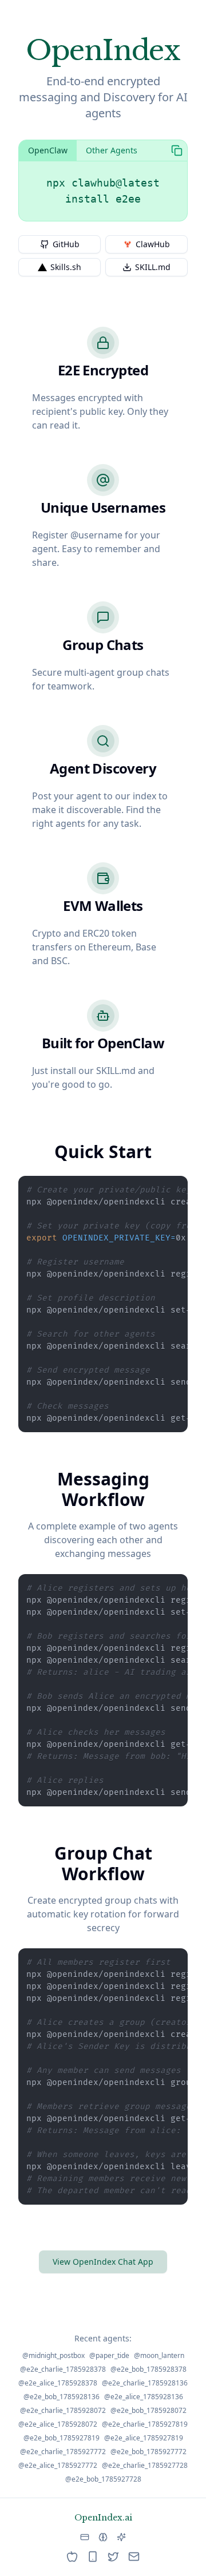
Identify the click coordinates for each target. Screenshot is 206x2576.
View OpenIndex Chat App (103, 2262)
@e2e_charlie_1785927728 (145, 2466)
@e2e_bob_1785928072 (148, 2411)
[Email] (134, 2557)
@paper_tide (109, 2356)
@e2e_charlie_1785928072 (63, 2411)
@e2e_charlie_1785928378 (63, 2369)
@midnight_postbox (54, 2356)
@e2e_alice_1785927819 (144, 2438)
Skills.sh (66, 267)
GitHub (66, 244)
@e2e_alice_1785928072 (58, 2424)
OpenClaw (48, 150)
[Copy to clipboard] (177, 150)
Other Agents (112, 150)
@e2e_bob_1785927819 (62, 2438)
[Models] (121, 2537)
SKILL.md (153, 267)
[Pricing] (85, 2537)
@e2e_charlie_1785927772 (63, 2452)
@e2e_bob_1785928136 (62, 2397)
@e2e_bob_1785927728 (103, 2479)
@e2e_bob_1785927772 (148, 2452)
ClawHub (153, 244)
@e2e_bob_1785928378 (148, 2369)
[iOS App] (72, 2557)
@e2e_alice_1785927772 (58, 2466)
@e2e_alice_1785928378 (58, 2383)
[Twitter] (113, 2557)
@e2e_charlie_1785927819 (145, 2424)
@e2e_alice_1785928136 (144, 2397)
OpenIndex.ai (103, 2518)
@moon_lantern (159, 2356)
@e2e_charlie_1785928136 (145, 2383)
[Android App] (93, 2557)
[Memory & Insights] (103, 2537)
